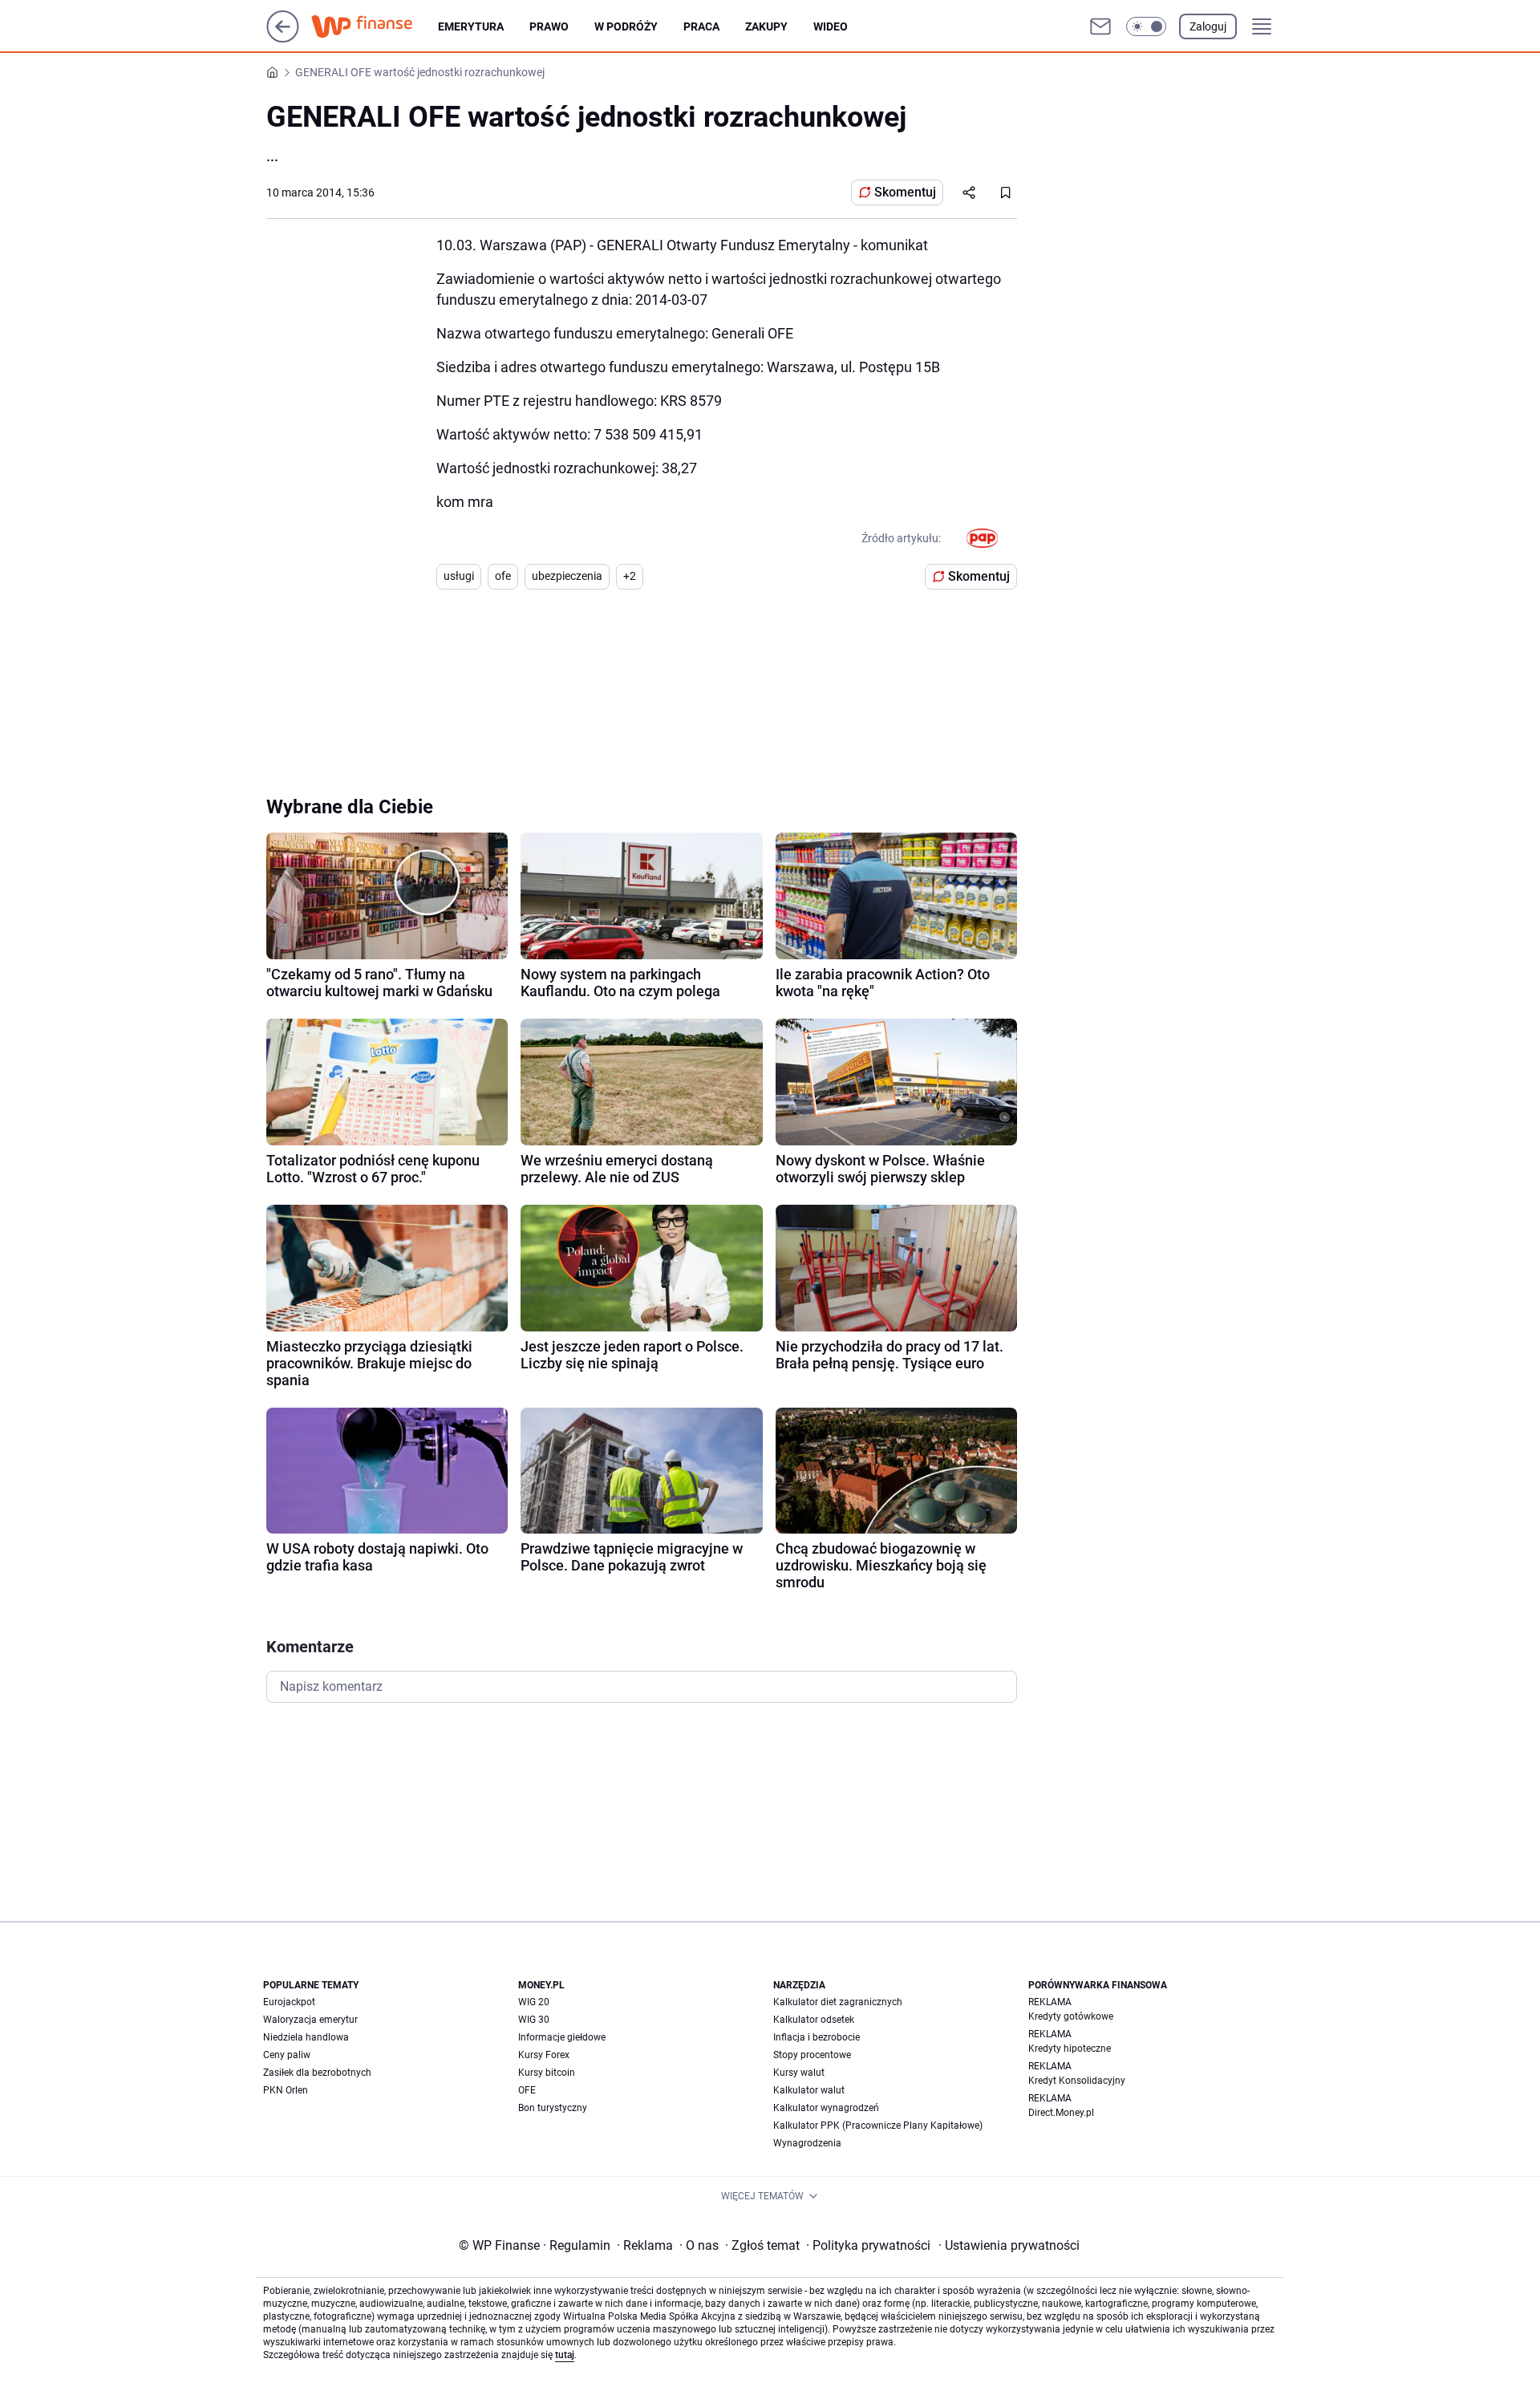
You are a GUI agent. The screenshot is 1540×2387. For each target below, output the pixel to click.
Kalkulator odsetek (814, 2020)
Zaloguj (1208, 26)
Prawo (549, 26)
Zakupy (766, 26)
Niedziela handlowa (306, 2037)
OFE (527, 2090)
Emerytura (471, 26)
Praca (701, 26)
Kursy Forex (544, 2055)
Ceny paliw (287, 2055)
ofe (503, 576)
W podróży (626, 26)
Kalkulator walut (809, 2090)
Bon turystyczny (553, 2108)
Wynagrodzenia (807, 2143)
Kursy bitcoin (547, 2073)
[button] (1146, 26)
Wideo (831, 26)
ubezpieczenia (567, 576)
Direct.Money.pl (1061, 2113)
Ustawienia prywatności (1009, 2245)
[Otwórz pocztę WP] (1100, 26)
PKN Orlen (286, 2090)
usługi (459, 576)
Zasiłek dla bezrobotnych (317, 2073)
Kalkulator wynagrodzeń (826, 2108)
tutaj (565, 2355)
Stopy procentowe (812, 2055)
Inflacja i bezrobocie (817, 2037)
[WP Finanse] (375, 26)
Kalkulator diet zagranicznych (838, 2002)
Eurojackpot (289, 2002)
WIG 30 (534, 2020)
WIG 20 (534, 2002)
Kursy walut (799, 2073)
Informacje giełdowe (562, 2037)
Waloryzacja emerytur (310, 2020)
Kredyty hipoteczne (1070, 2049)
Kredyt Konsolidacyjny (1077, 2081)
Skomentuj (905, 192)
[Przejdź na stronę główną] (283, 38)
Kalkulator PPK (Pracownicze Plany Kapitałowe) (878, 2126)
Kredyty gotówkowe (1071, 2016)
